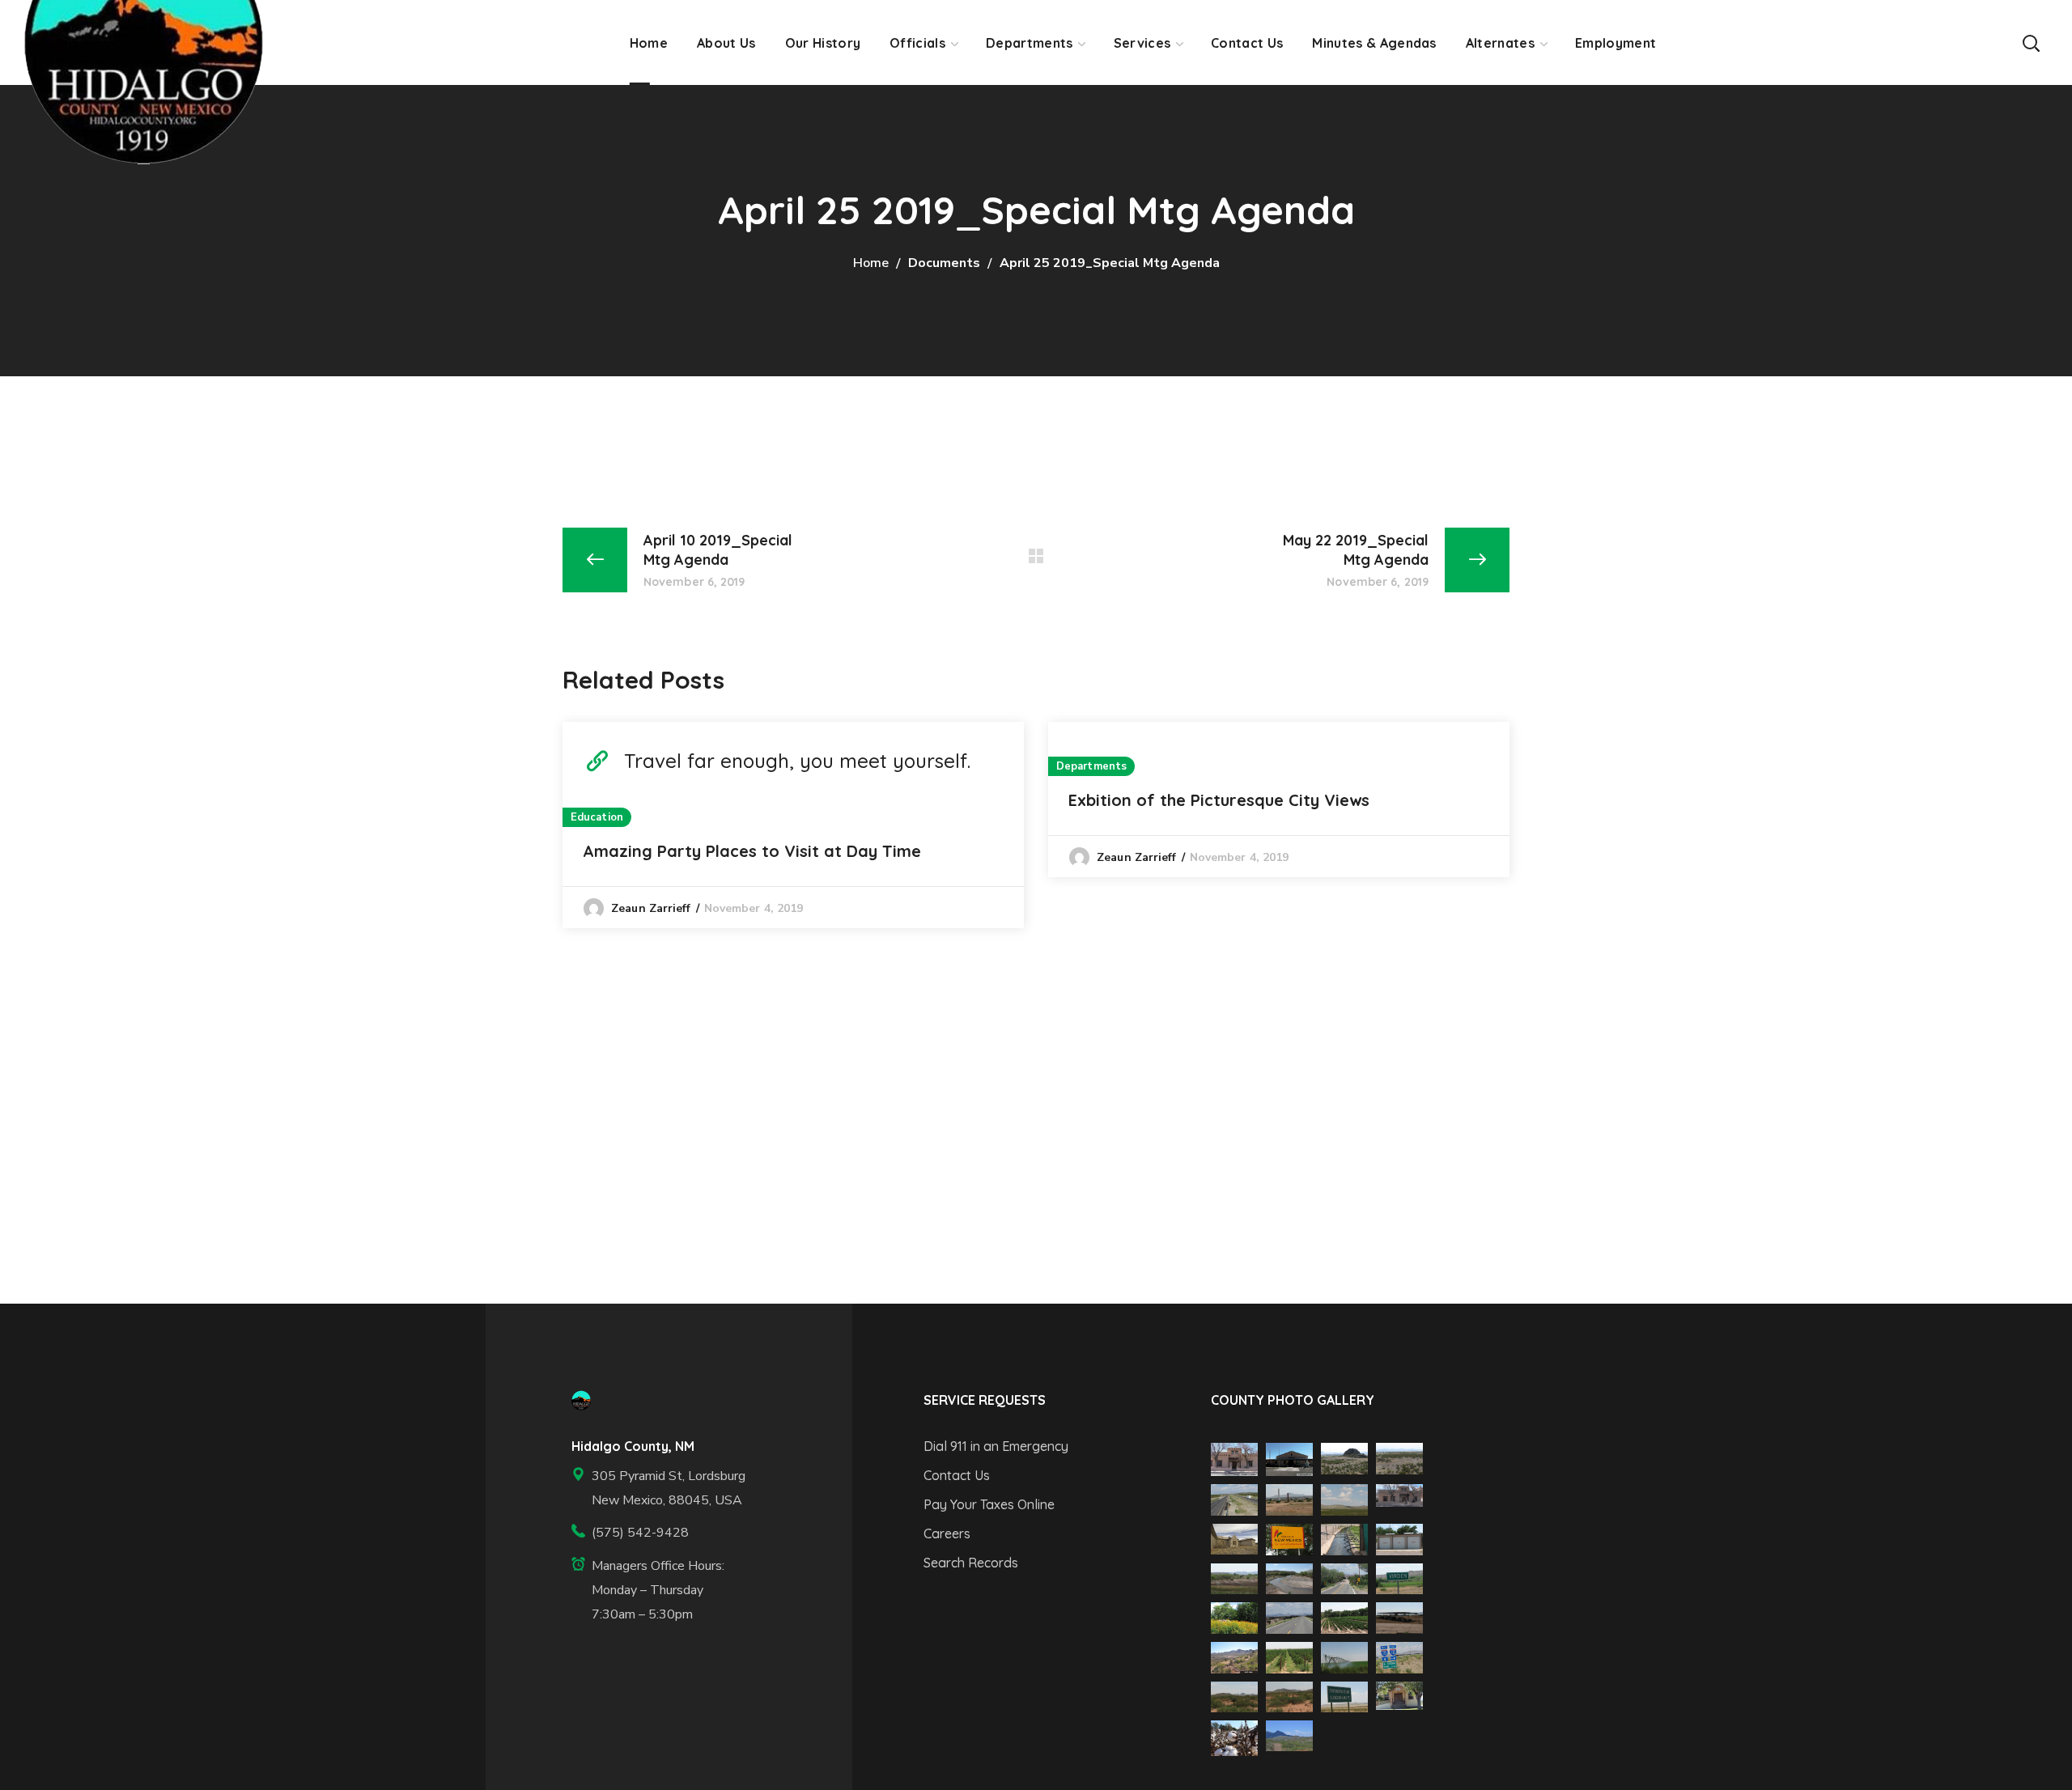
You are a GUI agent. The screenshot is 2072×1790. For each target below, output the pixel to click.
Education (597, 817)
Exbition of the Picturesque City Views (1219, 800)
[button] (2031, 42)
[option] (793, 825)
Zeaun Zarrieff (651, 908)
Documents (944, 263)
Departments (1091, 766)
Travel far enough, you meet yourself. (797, 761)
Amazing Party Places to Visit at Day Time (752, 851)
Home (871, 263)
